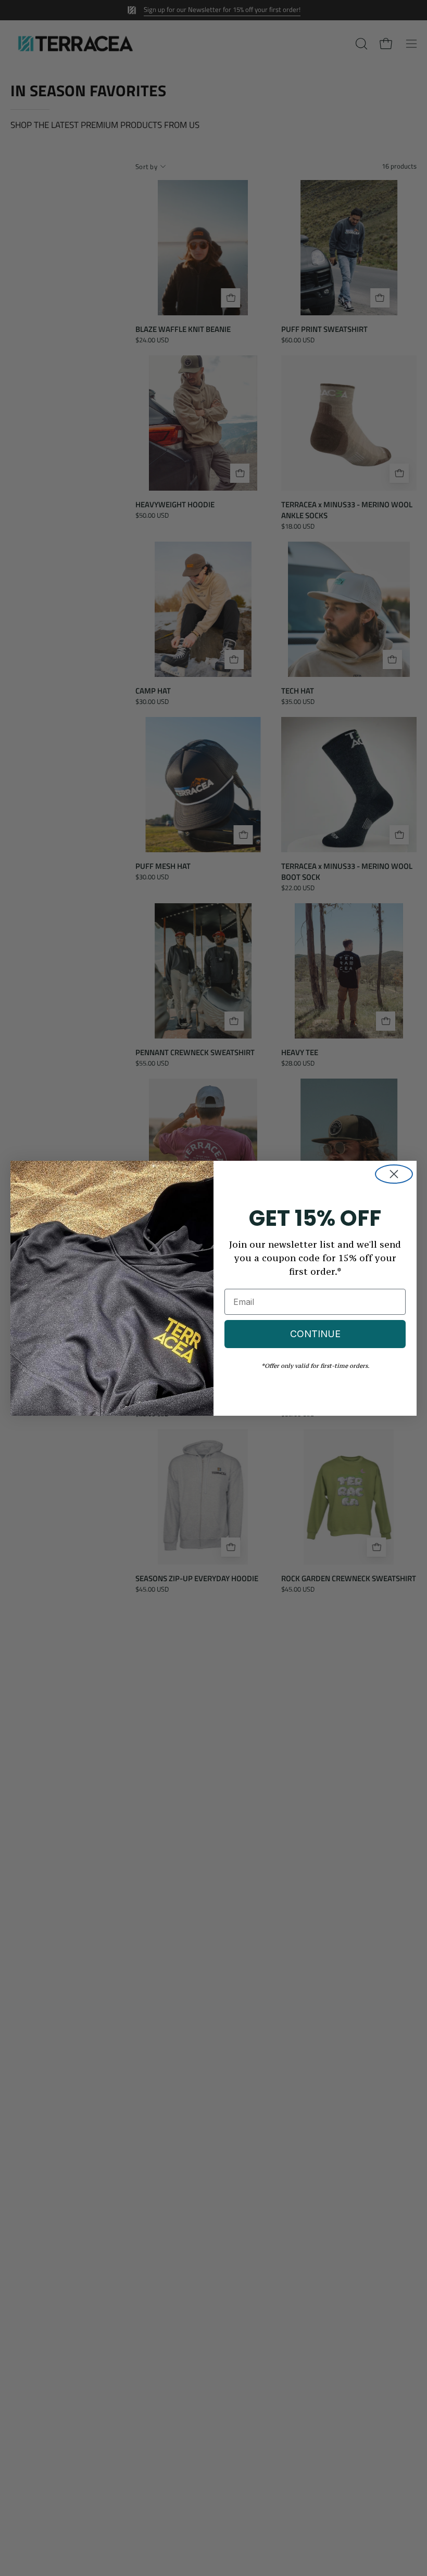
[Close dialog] (394, 1174)
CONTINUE (315, 1334)
